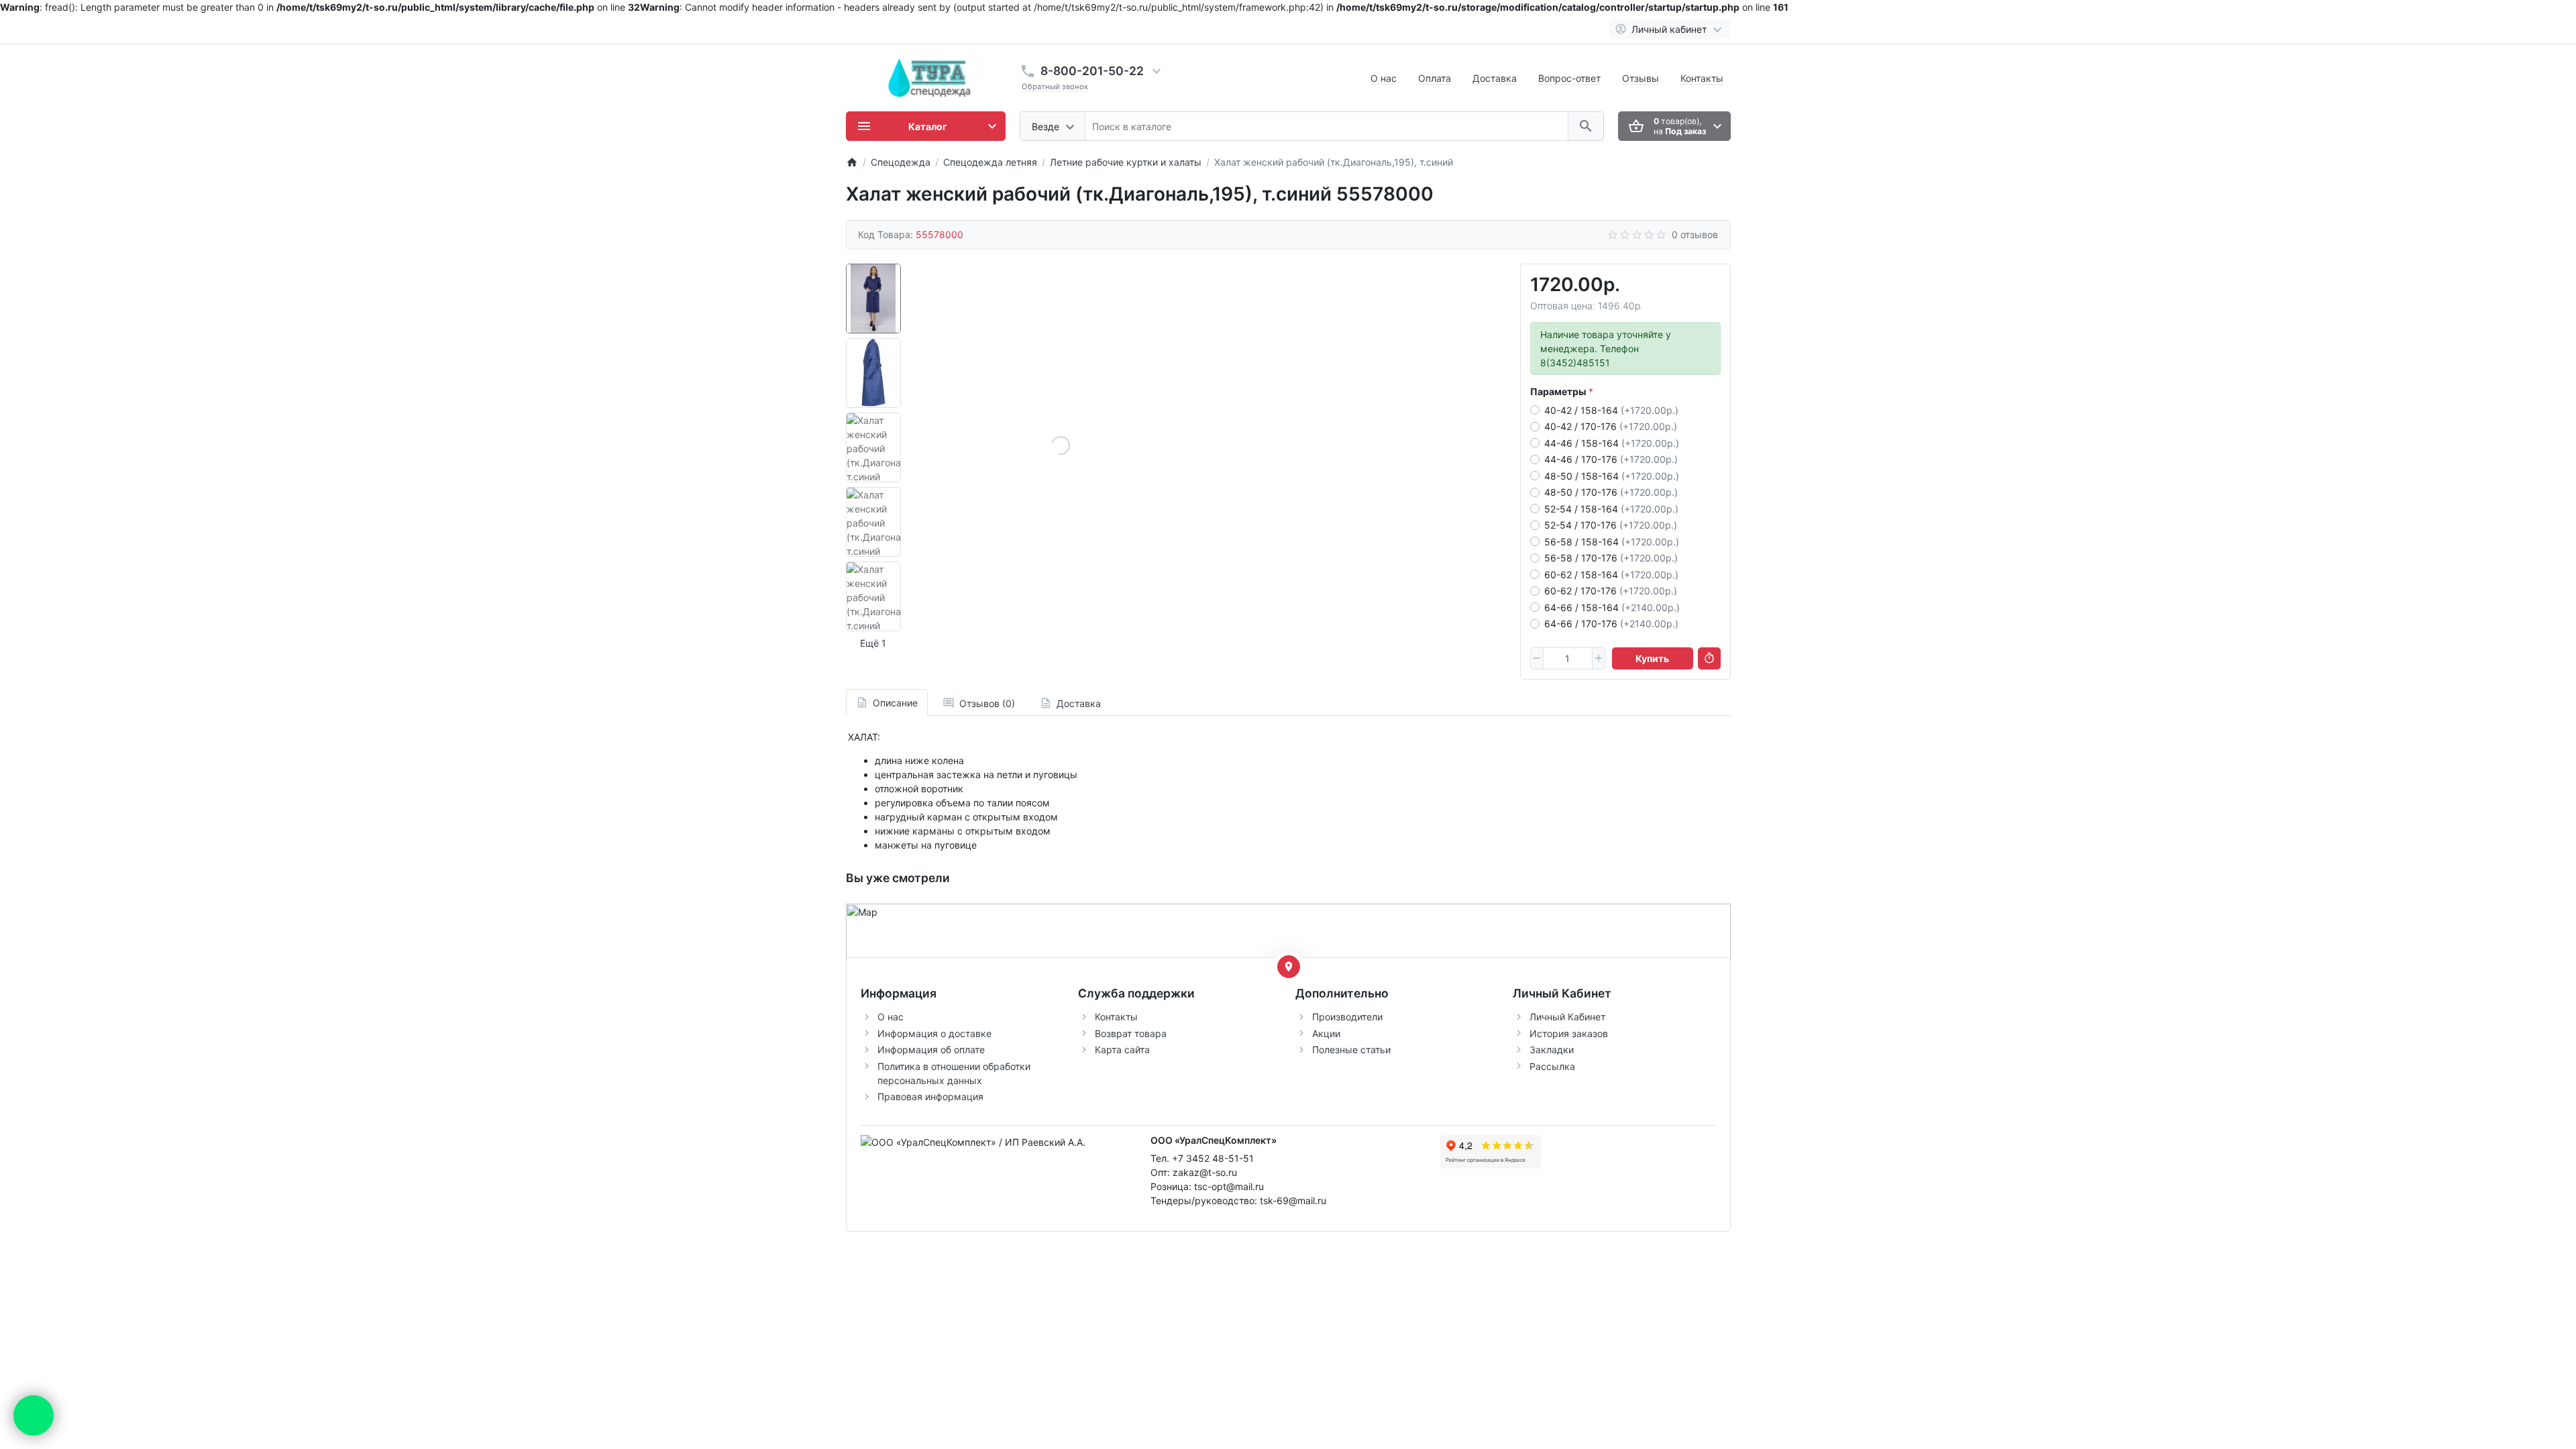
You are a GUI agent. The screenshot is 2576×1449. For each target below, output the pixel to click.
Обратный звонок (1055, 87)
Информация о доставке (934, 1033)
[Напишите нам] (34, 1415)
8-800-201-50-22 (1092, 71)
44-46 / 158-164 (1612, 443)
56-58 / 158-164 (1612, 542)
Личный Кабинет (1567, 1017)
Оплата (1435, 78)
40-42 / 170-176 (1611, 426)
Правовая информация (930, 1096)
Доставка (1495, 78)
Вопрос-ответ (1569, 78)
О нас (1384, 78)
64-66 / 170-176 (1611, 624)
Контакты (1702, 78)
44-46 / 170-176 (1611, 459)
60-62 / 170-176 (1611, 591)
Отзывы (1641, 78)
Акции (1326, 1033)
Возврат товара (1131, 1033)
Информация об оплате (931, 1050)
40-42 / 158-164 (1611, 410)
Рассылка (1552, 1066)
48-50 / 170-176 (1611, 492)
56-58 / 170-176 (1611, 558)
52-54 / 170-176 (1611, 525)
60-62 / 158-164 (1611, 575)
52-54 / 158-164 (1611, 509)
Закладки (1552, 1050)
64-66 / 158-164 (1612, 607)
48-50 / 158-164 (1612, 476)
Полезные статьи (1351, 1050)
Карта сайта (1122, 1050)
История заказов (1569, 1033)
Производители (1347, 1017)
